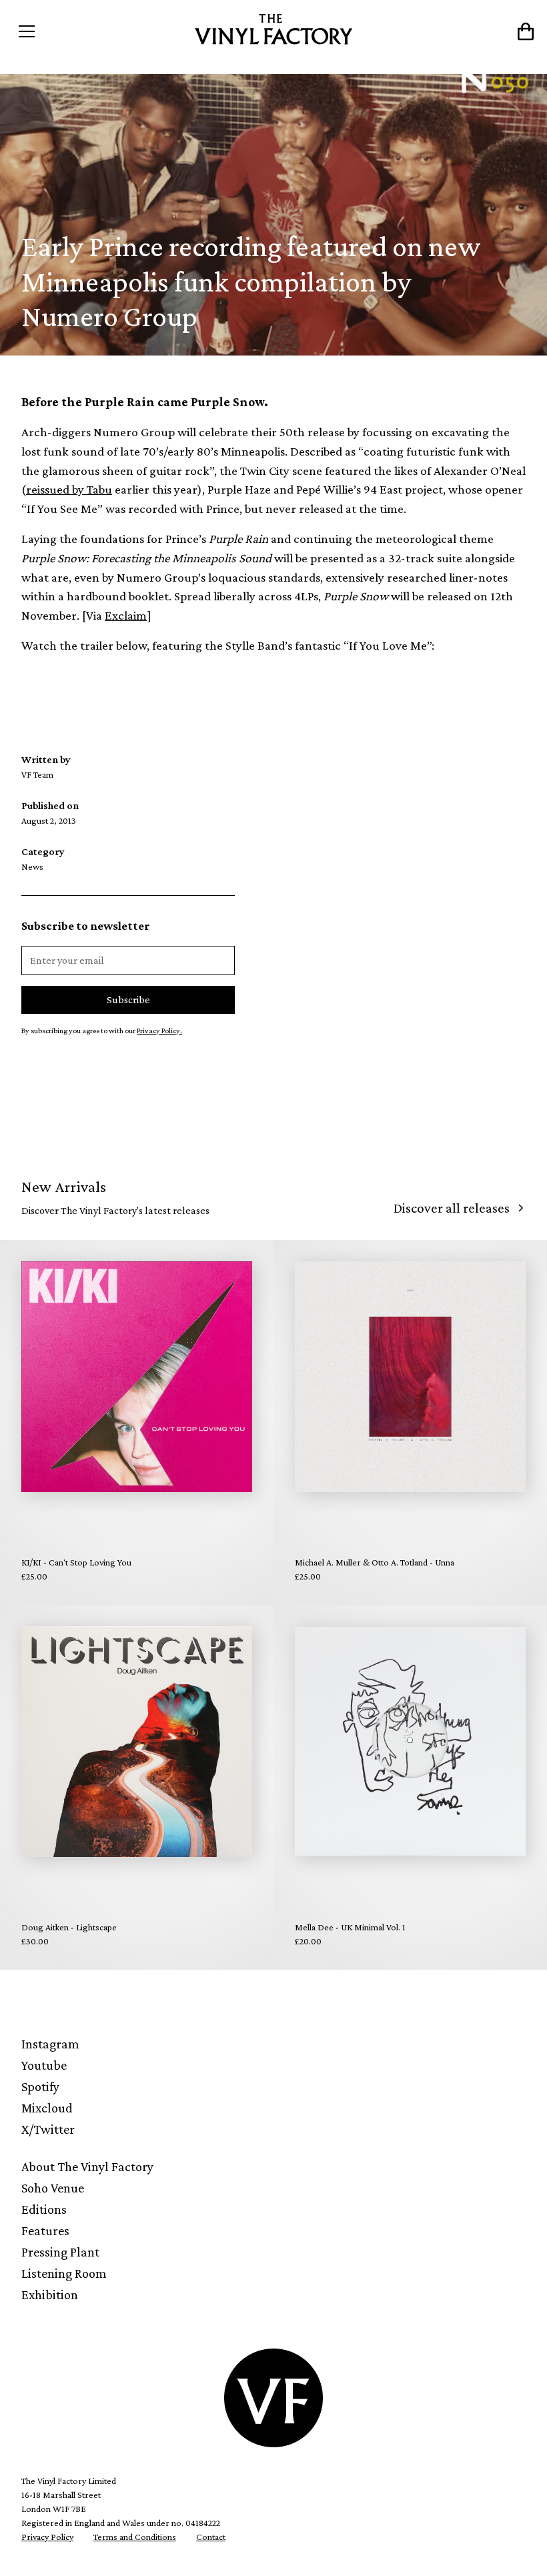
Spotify (40, 2086)
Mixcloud (47, 2108)
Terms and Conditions (135, 2537)
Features (45, 2230)
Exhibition (50, 2295)
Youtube (44, 2065)
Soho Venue (53, 2188)
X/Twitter (48, 2129)
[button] (76, 31)
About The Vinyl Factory (87, 2166)
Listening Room (64, 2273)
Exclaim (126, 615)
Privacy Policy (47, 2537)
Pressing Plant (60, 2252)
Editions (44, 2209)
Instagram (50, 2044)
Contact (211, 2537)
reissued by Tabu (69, 489)
